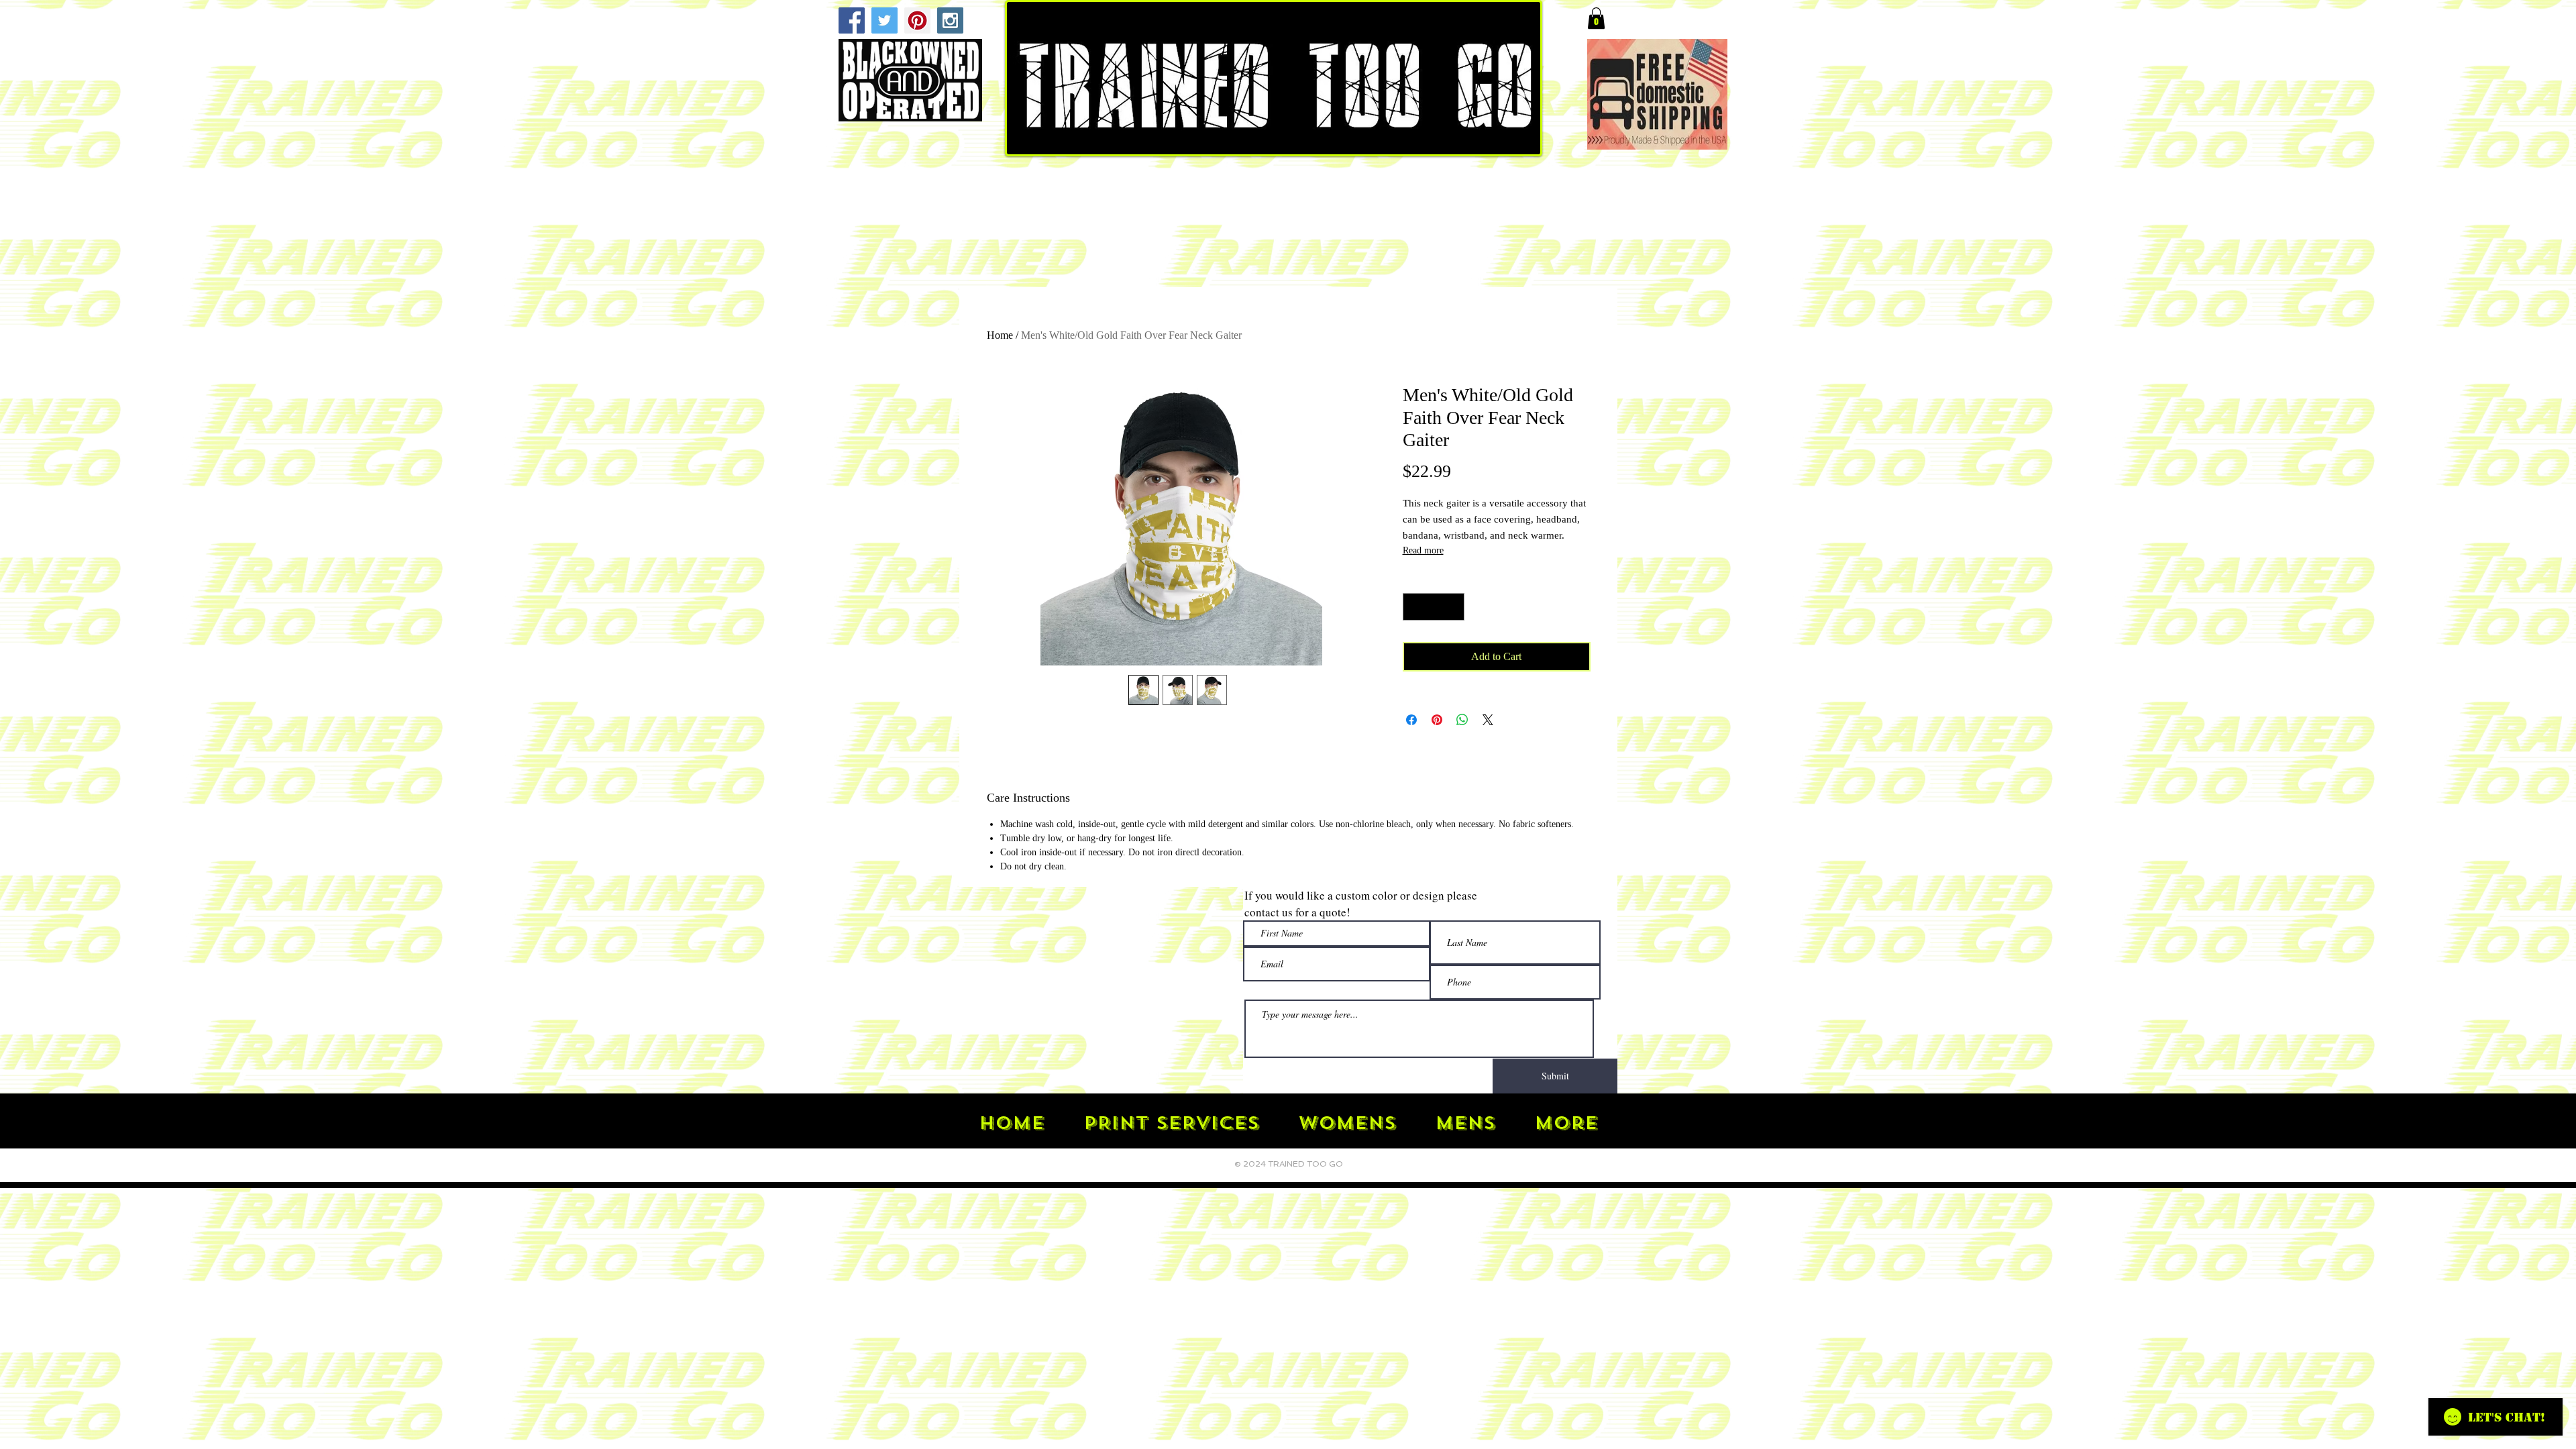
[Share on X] (1488, 720)
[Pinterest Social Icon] (917, 20)
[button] (1596, 18)
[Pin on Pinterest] (1437, 720)
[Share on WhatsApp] (1462, 720)
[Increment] (1452, 607)
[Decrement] (1415, 607)
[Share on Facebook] (1411, 720)
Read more (1423, 550)
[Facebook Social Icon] (852, 20)
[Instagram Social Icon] (950, 20)
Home (1000, 335)
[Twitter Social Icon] (884, 20)
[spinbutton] (1433, 607)
